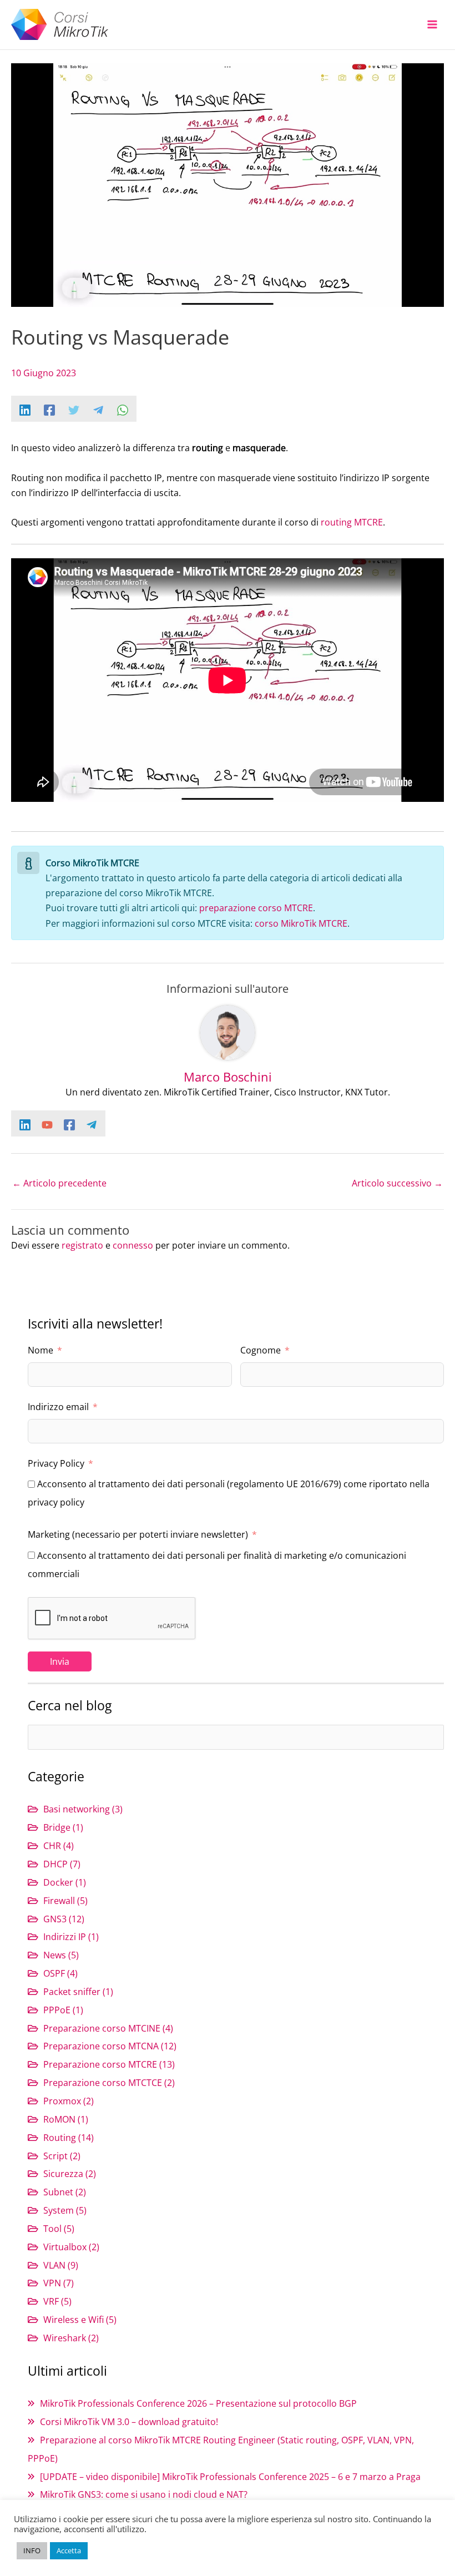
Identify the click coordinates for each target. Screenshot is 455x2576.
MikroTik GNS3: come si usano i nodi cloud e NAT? (144, 2494)
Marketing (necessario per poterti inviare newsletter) (138, 1534)
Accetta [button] (69, 2550)
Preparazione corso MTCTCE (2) (109, 2082)
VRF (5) (57, 2301)
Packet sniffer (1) (78, 1991)
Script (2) (62, 2156)
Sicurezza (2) (70, 2173)
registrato (82, 1245)
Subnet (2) (65, 2192)
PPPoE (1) (63, 2010)
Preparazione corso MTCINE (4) (108, 2028)
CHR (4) (59, 1845)
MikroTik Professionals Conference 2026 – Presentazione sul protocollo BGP (198, 2403)
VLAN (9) (61, 2265)
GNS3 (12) (64, 1919)
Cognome (261, 1350)
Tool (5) (59, 2228)
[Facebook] (49, 409)
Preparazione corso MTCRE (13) (109, 2064)
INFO (32, 2550)
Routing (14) (69, 2137)
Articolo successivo (397, 1183)
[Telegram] (98, 409)
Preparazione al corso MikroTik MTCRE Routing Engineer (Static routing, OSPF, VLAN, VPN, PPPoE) (221, 2449)
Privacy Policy (56, 1463)
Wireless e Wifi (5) (80, 2319)
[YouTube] (47, 1124)
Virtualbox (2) (71, 2247)
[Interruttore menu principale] (432, 25)
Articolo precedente (59, 1183)
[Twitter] (74, 409)
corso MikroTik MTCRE (301, 923)
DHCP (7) (62, 1864)
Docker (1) (65, 1882)
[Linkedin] (25, 409)
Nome (41, 1350)
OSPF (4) (60, 1973)
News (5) (61, 1955)
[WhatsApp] (123, 409)
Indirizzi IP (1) (71, 1936)
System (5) (65, 2210)
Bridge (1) (63, 1827)
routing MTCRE (352, 522)
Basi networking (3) (83, 1809)
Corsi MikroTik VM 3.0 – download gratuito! (129, 2421)
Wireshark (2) (71, 2338)
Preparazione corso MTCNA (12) (110, 2046)
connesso (133, 1245)
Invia (60, 1661)
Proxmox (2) (69, 2101)
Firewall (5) (65, 1900)
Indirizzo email (58, 1406)
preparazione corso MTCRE (256, 908)
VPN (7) (59, 2283)
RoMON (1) (66, 2119)
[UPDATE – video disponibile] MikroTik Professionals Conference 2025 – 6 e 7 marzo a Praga (230, 2476)
